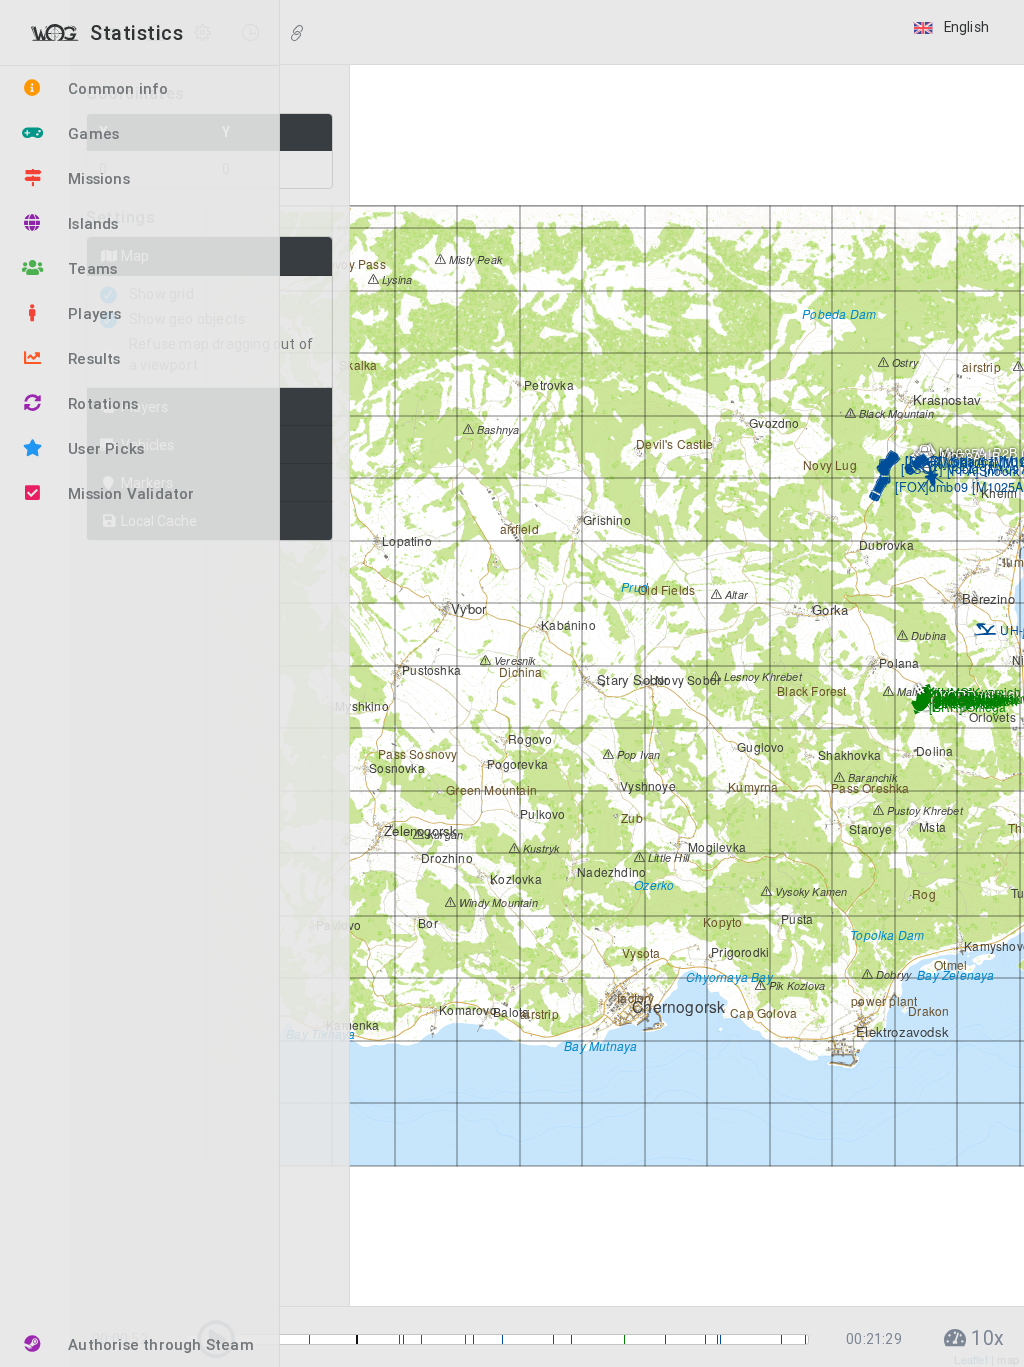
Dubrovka (885, 544)
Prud (633, 586)
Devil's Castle (673, 443)
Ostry (903, 362)
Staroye (869, 828)
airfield (518, 528)
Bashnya (497, 429)
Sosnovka (395, 767)
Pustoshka (430, 669)
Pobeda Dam (837, 313)
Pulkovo (541, 813)
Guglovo (759, 746)
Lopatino (405, 540)
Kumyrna (752, 786)
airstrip (538, 1013)
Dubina (927, 635)
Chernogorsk (676, 1006)
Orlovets (991, 716)
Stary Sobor (630, 679)
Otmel (949, 964)
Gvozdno (773, 422)
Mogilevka (715, 846)
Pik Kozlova (795, 985)
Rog (922, 893)
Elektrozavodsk (900, 1031)
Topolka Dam (885, 934)
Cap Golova (762, 1012)
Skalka (356, 364)
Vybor (466, 608)
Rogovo (528, 738)
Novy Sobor (686, 679)
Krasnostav (945, 399)
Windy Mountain (497, 902)
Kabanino (567, 624)
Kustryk (540, 848)
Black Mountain (895, 413)
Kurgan (443, 834)
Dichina (519, 671)
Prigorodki (738, 951)
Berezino (986, 598)
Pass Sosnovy (416, 753)
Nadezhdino (610, 871)
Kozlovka (514, 878)
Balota (509, 1011)
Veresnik (513, 660)
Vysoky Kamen (810, 891)
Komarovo (466, 1009)
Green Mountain (490, 789)
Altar (735, 594)
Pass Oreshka (869, 787)
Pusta (795, 918)
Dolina (933, 750)
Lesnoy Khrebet (761, 676)
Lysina (395, 279)
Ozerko (652, 884)
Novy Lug (828, 464)
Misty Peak (474, 259)
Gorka (828, 609)
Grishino (605, 519)
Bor (426, 922)
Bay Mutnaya (599, 1045)
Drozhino (445, 857)
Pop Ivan (637, 754)
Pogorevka (516, 763)
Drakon (927, 1010)
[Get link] (297, 34)
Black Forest (810, 690)
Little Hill (667, 857)
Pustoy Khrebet (923, 810)
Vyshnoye (646, 785)
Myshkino (360, 705)
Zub (630, 817)
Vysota (639, 952)
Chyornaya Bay (728, 976)
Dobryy (892, 974)
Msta (931, 826)
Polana (897, 662)
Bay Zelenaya (954, 974)
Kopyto (721, 921)
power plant (882, 1000)
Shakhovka (848, 754)
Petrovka (547, 384)
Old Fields (665, 589)
